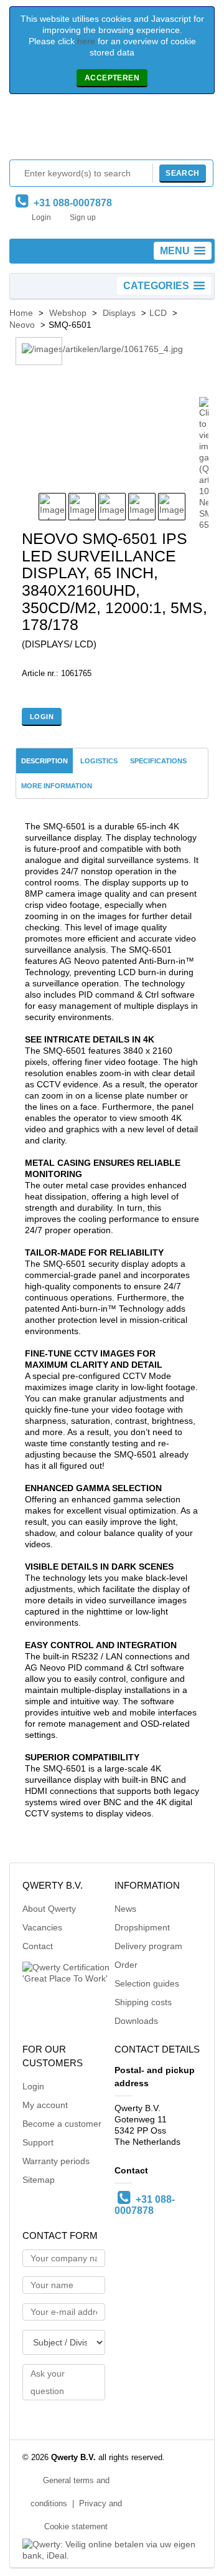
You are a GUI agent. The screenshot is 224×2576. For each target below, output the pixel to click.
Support (38, 2142)
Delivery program (148, 1946)
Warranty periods (56, 2161)
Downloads (136, 2021)
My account (45, 2105)
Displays (119, 313)
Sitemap (39, 2180)
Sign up (83, 217)
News (125, 1909)
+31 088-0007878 (70, 203)
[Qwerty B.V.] (112, 130)
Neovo (22, 325)
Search (182, 173)
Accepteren (112, 78)
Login (41, 217)
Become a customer (62, 2124)
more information (57, 786)
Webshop (68, 313)
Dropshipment (142, 1927)
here (86, 41)
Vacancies (42, 1927)
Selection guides (147, 1983)
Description (44, 761)
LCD (158, 313)
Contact (38, 1946)
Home (21, 313)
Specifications (158, 761)
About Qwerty (49, 1909)
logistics (99, 761)
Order (126, 1965)
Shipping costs (143, 2002)
